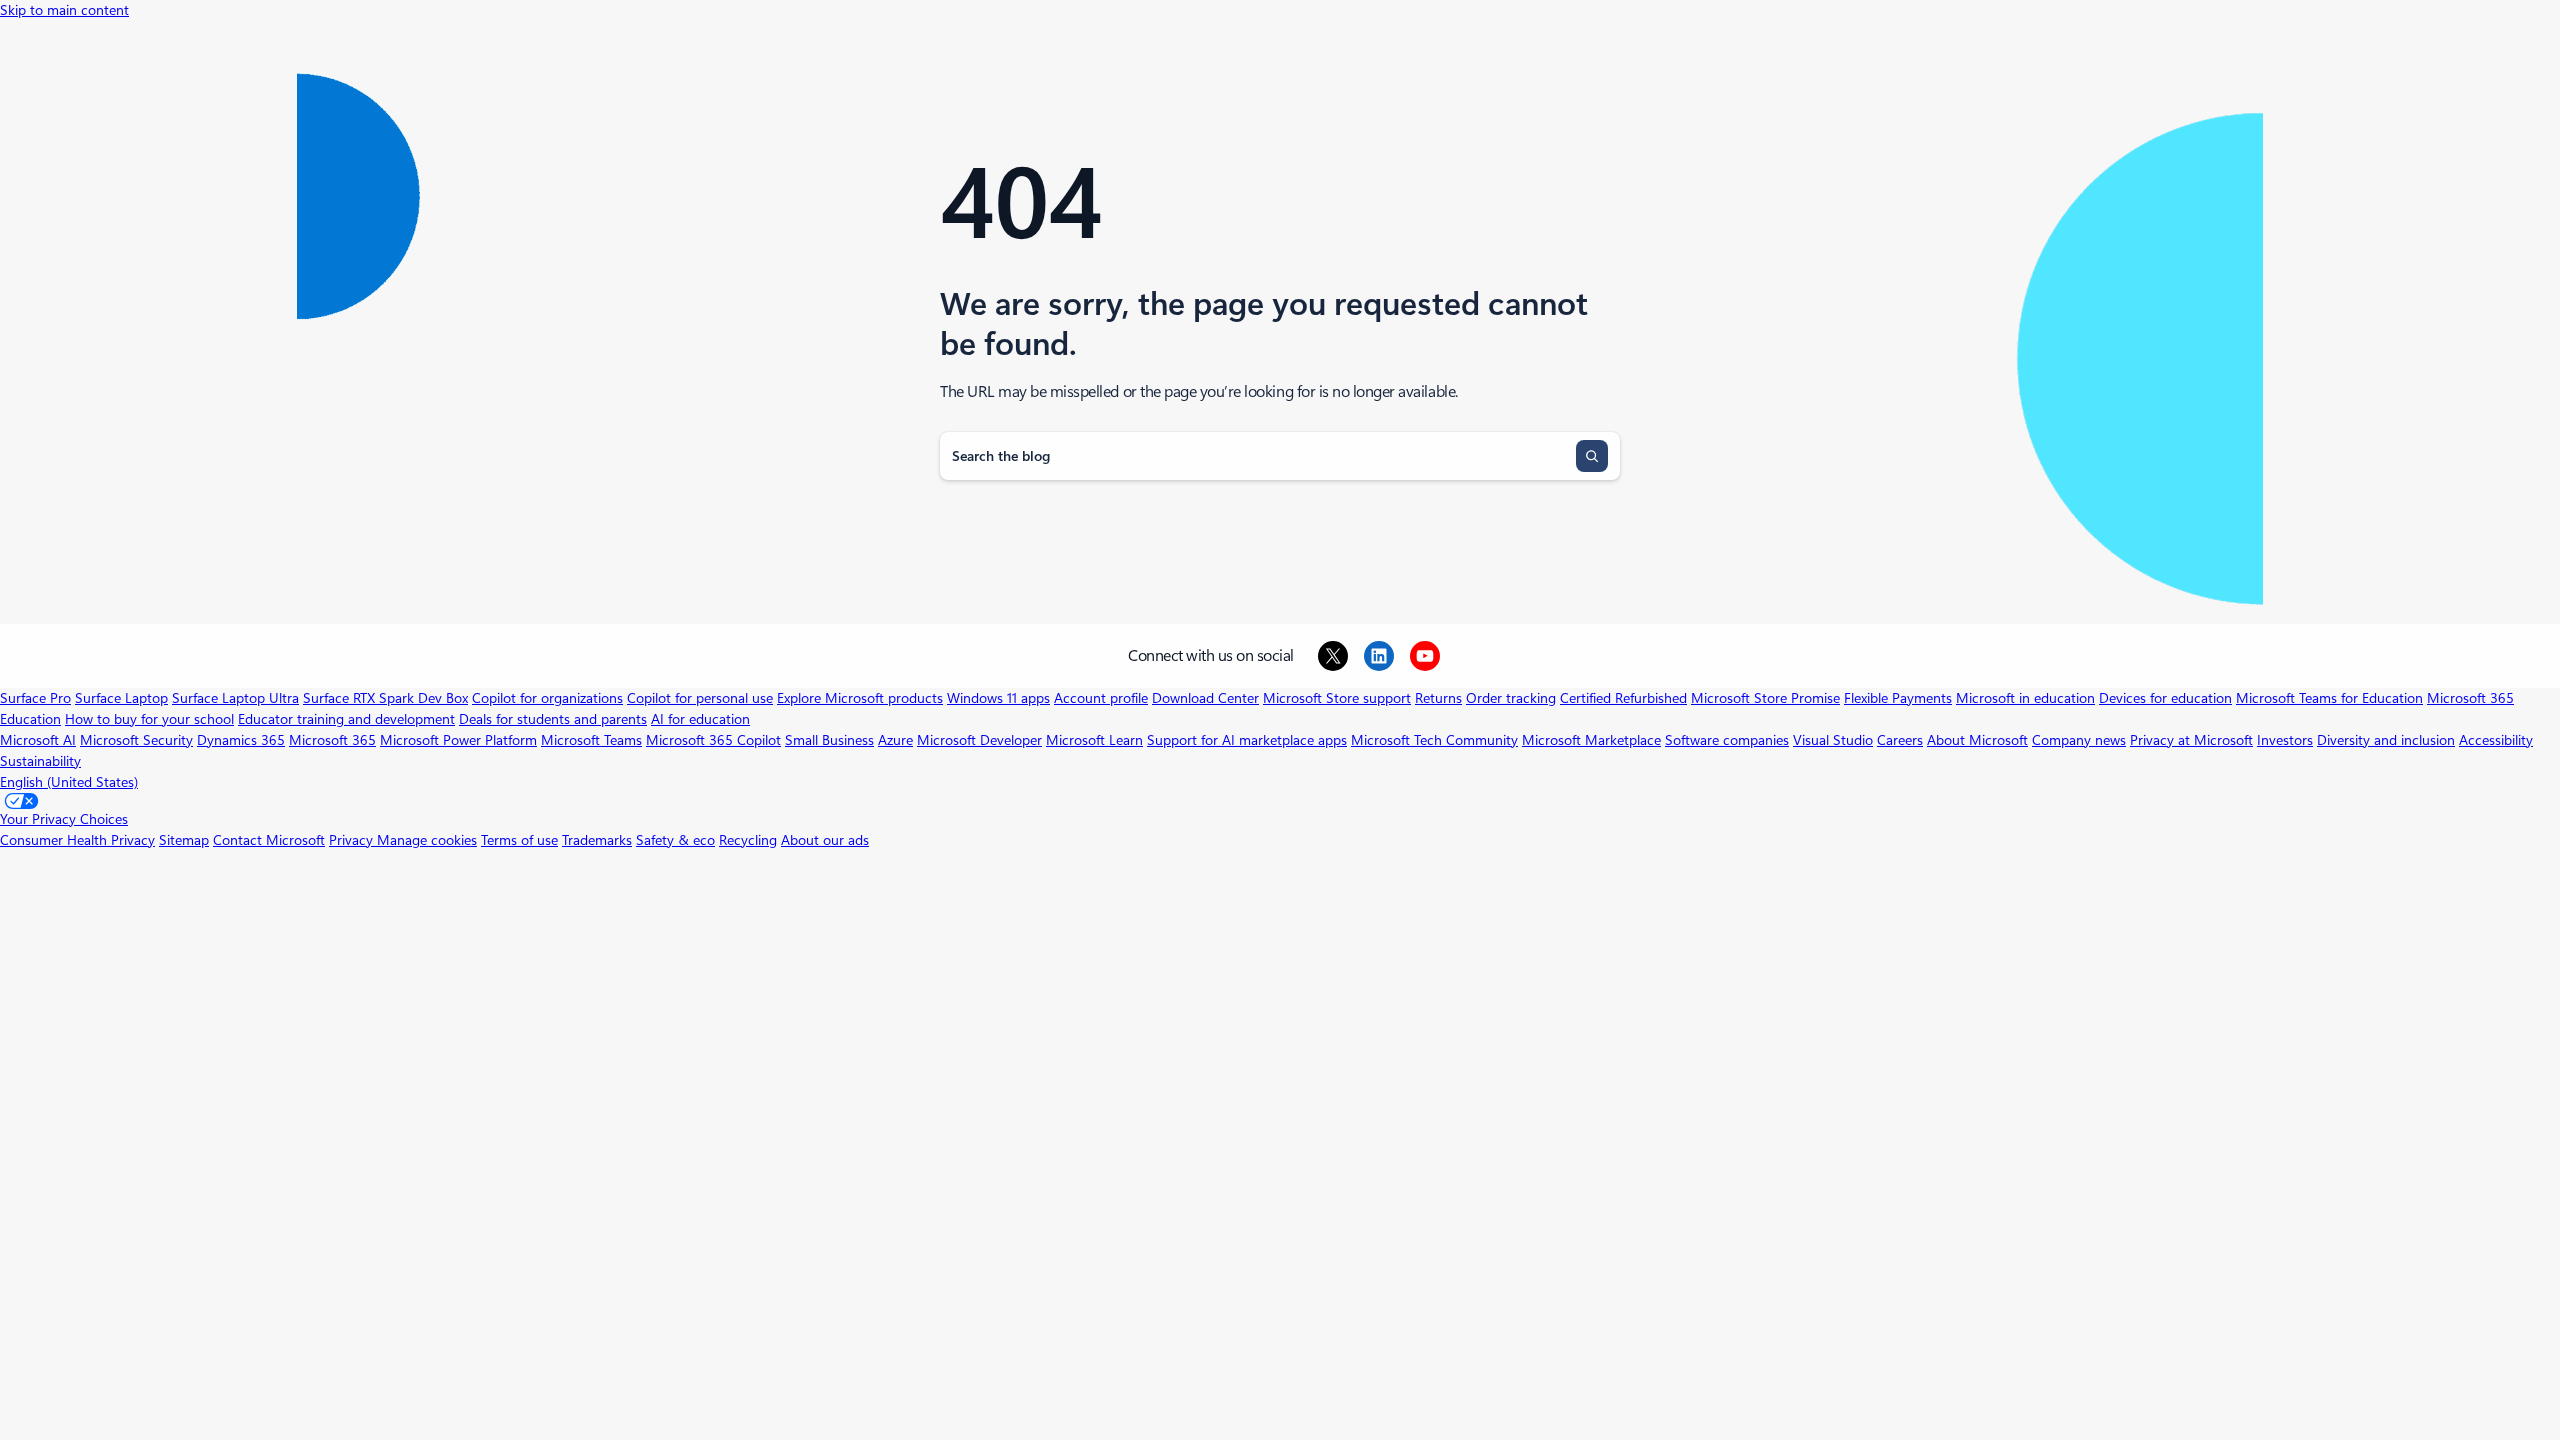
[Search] (1592, 456)
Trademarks (597, 840)
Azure (895, 740)
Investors (2285, 740)
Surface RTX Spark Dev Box (385, 698)
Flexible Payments (1898, 698)
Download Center (1205, 698)
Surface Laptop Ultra (235, 698)
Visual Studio (1833, 740)
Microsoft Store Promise (1765, 698)
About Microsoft (1977, 740)
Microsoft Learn (1094, 740)
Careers (1900, 740)
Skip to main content (64, 10)
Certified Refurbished (1623, 698)
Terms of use (519, 840)
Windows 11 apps (998, 698)
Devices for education (2165, 698)
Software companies (1727, 740)
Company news (2079, 740)
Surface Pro (35, 698)
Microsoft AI (38, 740)
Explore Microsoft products (860, 698)
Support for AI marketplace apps (1247, 740)
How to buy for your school (149, 719)
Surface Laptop (121, 698)
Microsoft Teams (591, 740)
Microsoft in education (2025, 698)
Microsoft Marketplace (1591, 740)
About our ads (825, 840)
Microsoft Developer (979, 740)
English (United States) (69, 782)
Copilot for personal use (700, 698)
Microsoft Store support (1337, 698)
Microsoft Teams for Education (2329, 698)
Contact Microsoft (269, 840)
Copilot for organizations (547, 698)
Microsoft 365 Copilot (713, 740)
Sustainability (40, 761)
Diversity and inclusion (2386, 740)
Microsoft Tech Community (1434, 740)
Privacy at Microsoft (2191, 740)
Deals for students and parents (553, 719)
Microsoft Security (136, 740)
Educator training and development (346, 719)
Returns (1438, 698)
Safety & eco (675, 840)
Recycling (748, 840)
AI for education (700, 719)
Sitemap (184, 840)
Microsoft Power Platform (458, 740)
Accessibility (2496, 740)
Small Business (829, 740)
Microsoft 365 (332, 740)
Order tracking (1511, 698)
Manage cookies (427, 840)
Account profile (1101, 698)
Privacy (353, 840)
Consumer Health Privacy (77, 840)
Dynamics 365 (241, 740)
